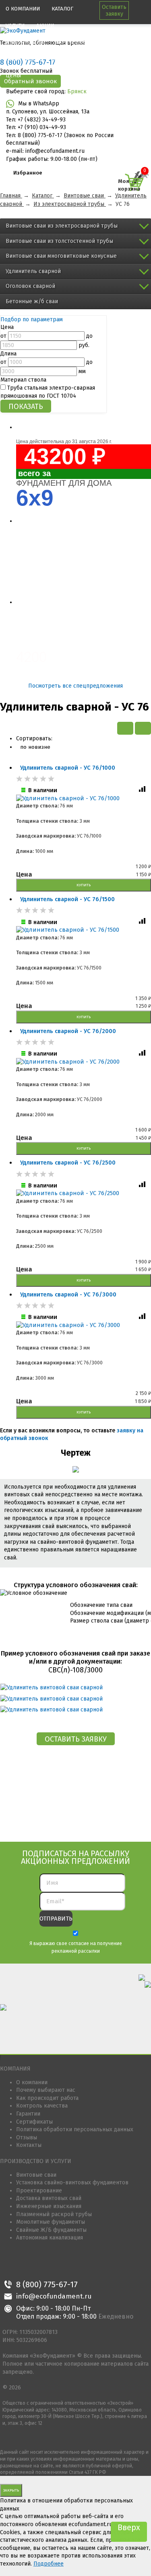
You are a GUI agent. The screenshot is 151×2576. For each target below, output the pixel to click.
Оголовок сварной (30, 286)
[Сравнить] (143, 791)
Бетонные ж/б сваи (32, 301)
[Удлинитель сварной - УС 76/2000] (84, 1062)
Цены (13, 75)
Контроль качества (42, 2106)
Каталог (62, 9)
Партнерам (70, 42)
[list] (125, 728)
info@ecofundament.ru (54, 2297)
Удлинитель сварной (33, 271)
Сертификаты (34, 2122)
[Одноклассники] (28, 2267)
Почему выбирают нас (46, 2090)
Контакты (64, 59)
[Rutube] (82, 2267)
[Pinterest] (46, 2267)
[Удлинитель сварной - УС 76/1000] (84, 799)
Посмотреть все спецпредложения (75, 686)
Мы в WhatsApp (39, 104)
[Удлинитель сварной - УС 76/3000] (84, 1325)
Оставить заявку (114, 10)
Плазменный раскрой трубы (54, 2214)
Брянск (77, 91)
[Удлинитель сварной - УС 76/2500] (84, 1194)
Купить (84, 885)
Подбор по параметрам (32, 319)
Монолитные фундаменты (51, 2222)
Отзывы (27, 2137)
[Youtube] (64, 2267)
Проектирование (39, 2191)
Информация (24, 42)
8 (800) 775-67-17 (47, 2284)
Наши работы (25, 59)
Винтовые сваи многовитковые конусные (61, 256)
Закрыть (11, 2490)
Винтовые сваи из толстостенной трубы (59, 241)
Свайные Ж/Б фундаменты (51, 2230)
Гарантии (28, 2114)
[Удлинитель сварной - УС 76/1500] (84, 930)
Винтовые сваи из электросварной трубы (62, 226)
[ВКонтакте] (9, 2267)
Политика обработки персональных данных (75, 2129)
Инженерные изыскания (49, 2206)
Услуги (15, 26)
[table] (143, 728)
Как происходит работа (47, 2098)
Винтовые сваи (36, 2175)
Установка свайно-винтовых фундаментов (72, 2183)
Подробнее (49, 2564)
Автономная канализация (50, 2238)
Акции (45, 26)
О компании (23, 9)
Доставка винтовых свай (49, 2198)
